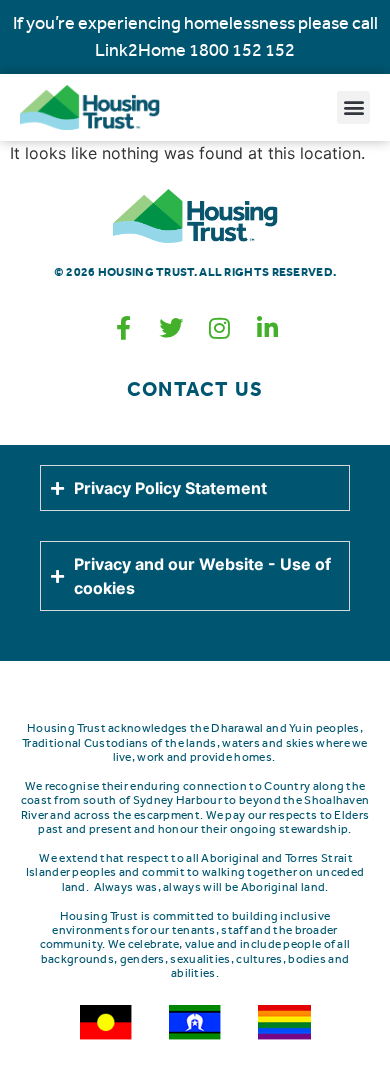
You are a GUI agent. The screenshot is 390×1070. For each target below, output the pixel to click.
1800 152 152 (242, 50)
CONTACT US (195, 389)
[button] (353, 107)
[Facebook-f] (123, 328)
